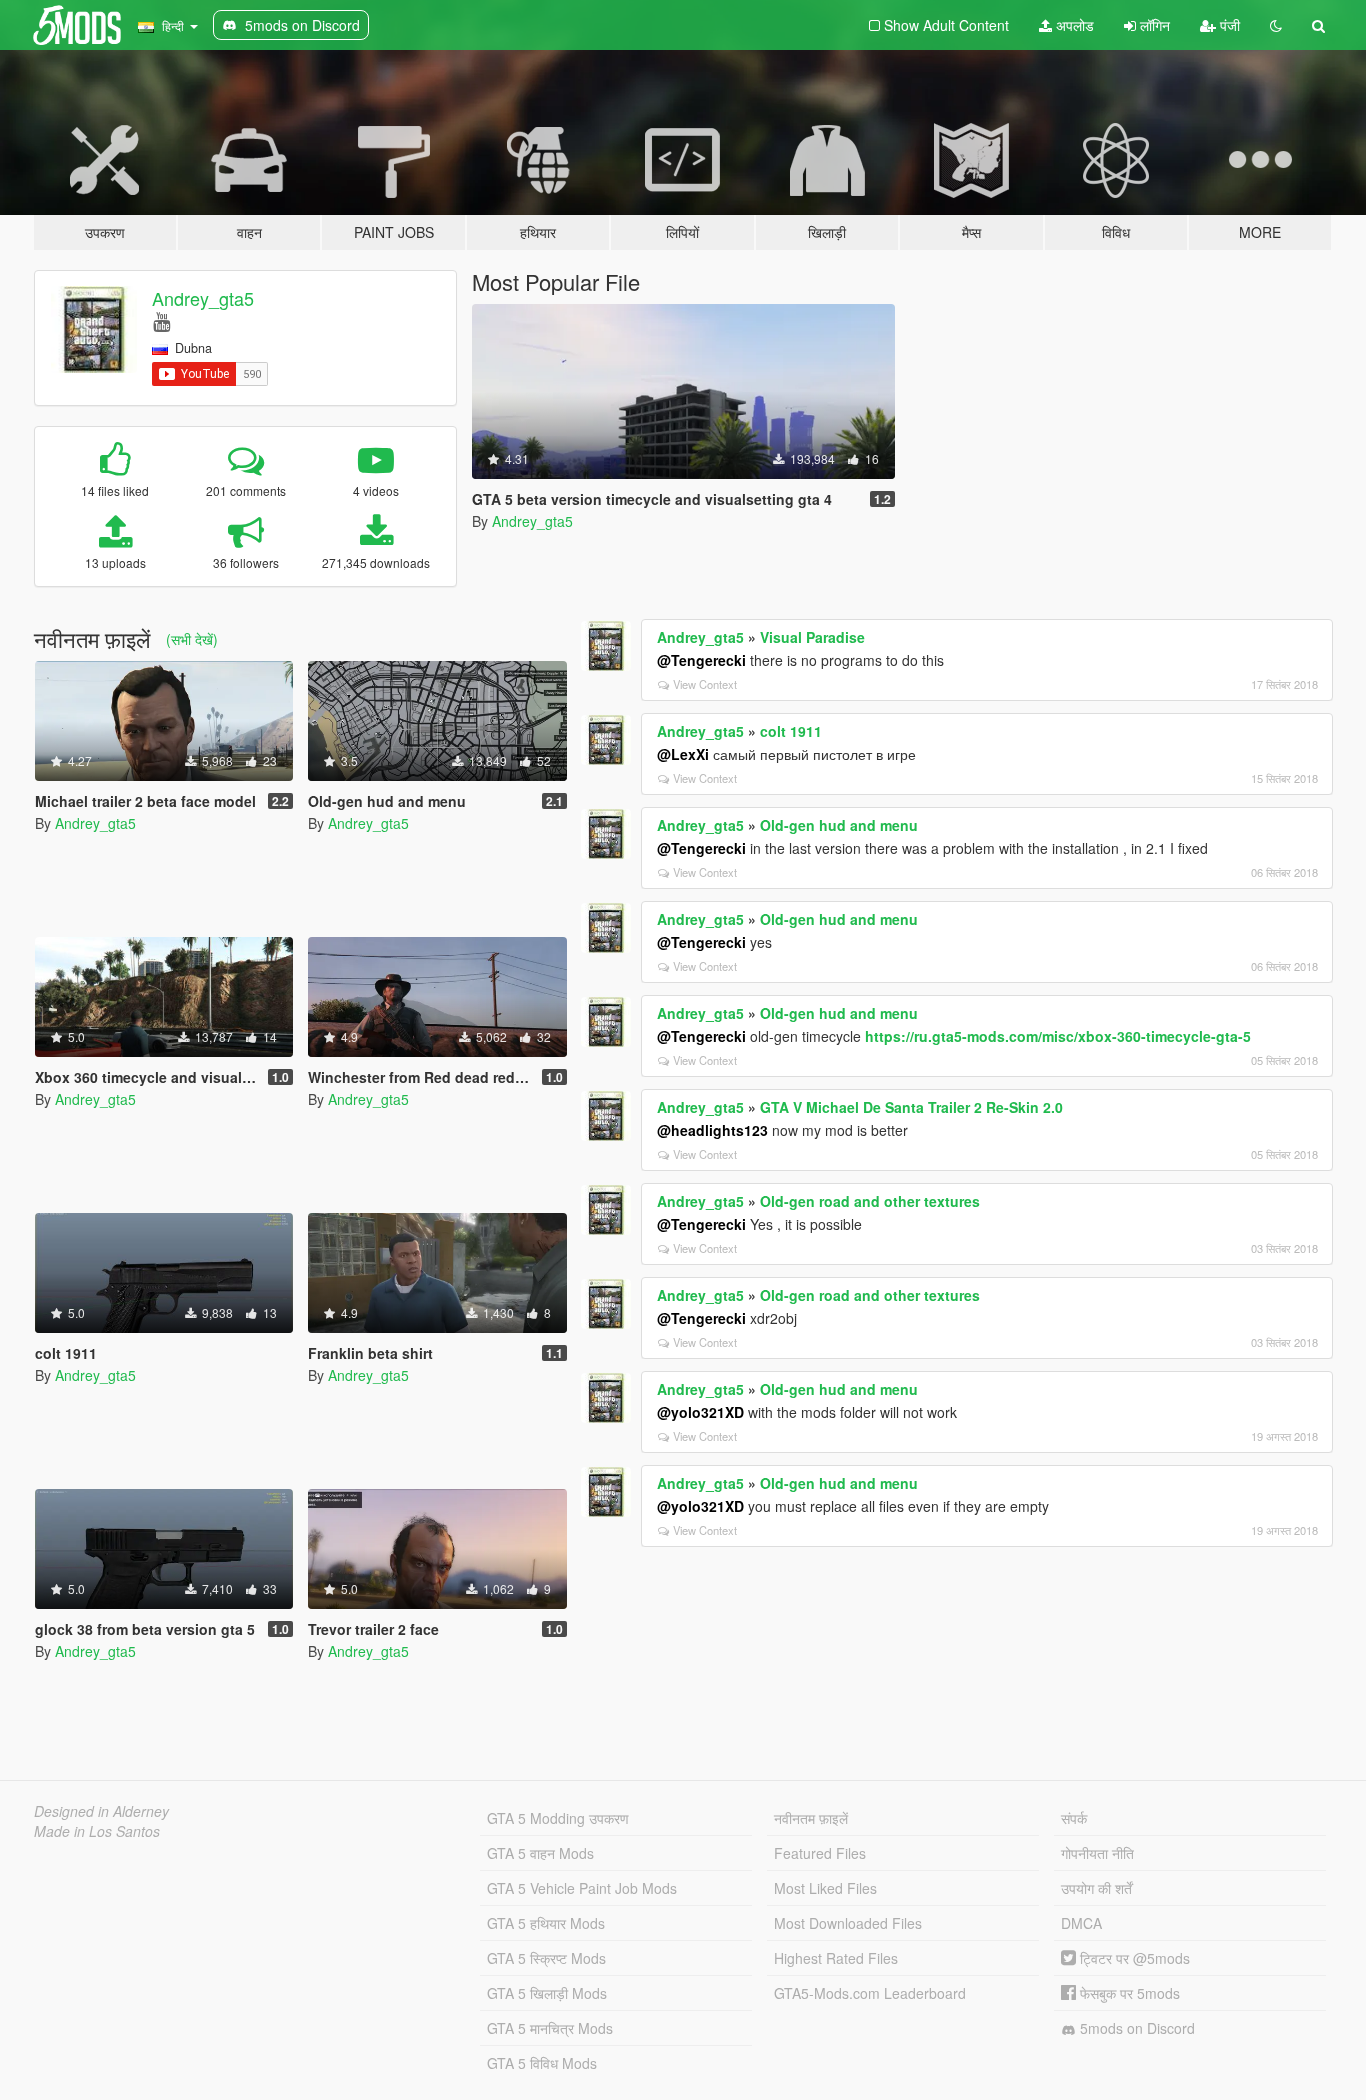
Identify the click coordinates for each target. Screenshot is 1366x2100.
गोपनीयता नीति (1097, 1853)
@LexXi (683, 754)
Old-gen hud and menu (839, 825)
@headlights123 (712, 1130)
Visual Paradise (812, 637)
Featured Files (820, 1853)
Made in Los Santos (97, 1831)
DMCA (1081, 1923)
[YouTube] (161, 320)
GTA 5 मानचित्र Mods (550, 2028)
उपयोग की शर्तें (1096, 1888)
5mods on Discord (1135, 2028)
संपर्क (1074, 1818)
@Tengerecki (701, 660)
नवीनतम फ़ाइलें (811, 1818)
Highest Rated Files (836, 1958)
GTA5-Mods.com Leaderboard (870, 1993)
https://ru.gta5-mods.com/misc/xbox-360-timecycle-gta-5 (1058, 1036)
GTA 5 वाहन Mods (540, 1853)
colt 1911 (791, 731)
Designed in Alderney (101, 1811)
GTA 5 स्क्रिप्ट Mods (546, 1958)
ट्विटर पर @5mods (1133, 1958)
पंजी (1228, 25)
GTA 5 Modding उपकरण (558, 1818)
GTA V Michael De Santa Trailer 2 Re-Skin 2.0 (911, 1107)
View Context (705, 684)
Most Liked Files (825, 1888)
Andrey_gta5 (203, 298)
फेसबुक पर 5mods (1128, 1993)
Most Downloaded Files (848, 1923)
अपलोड (1073, 25)
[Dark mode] (1276, 25)
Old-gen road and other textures (870, 1201)
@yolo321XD (700, 1412)
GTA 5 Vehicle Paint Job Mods (582, 1888)
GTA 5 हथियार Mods (546, 1923)
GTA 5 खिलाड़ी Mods (547, 1993)
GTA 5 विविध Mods (542, 2063)
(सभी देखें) (192, 639)
